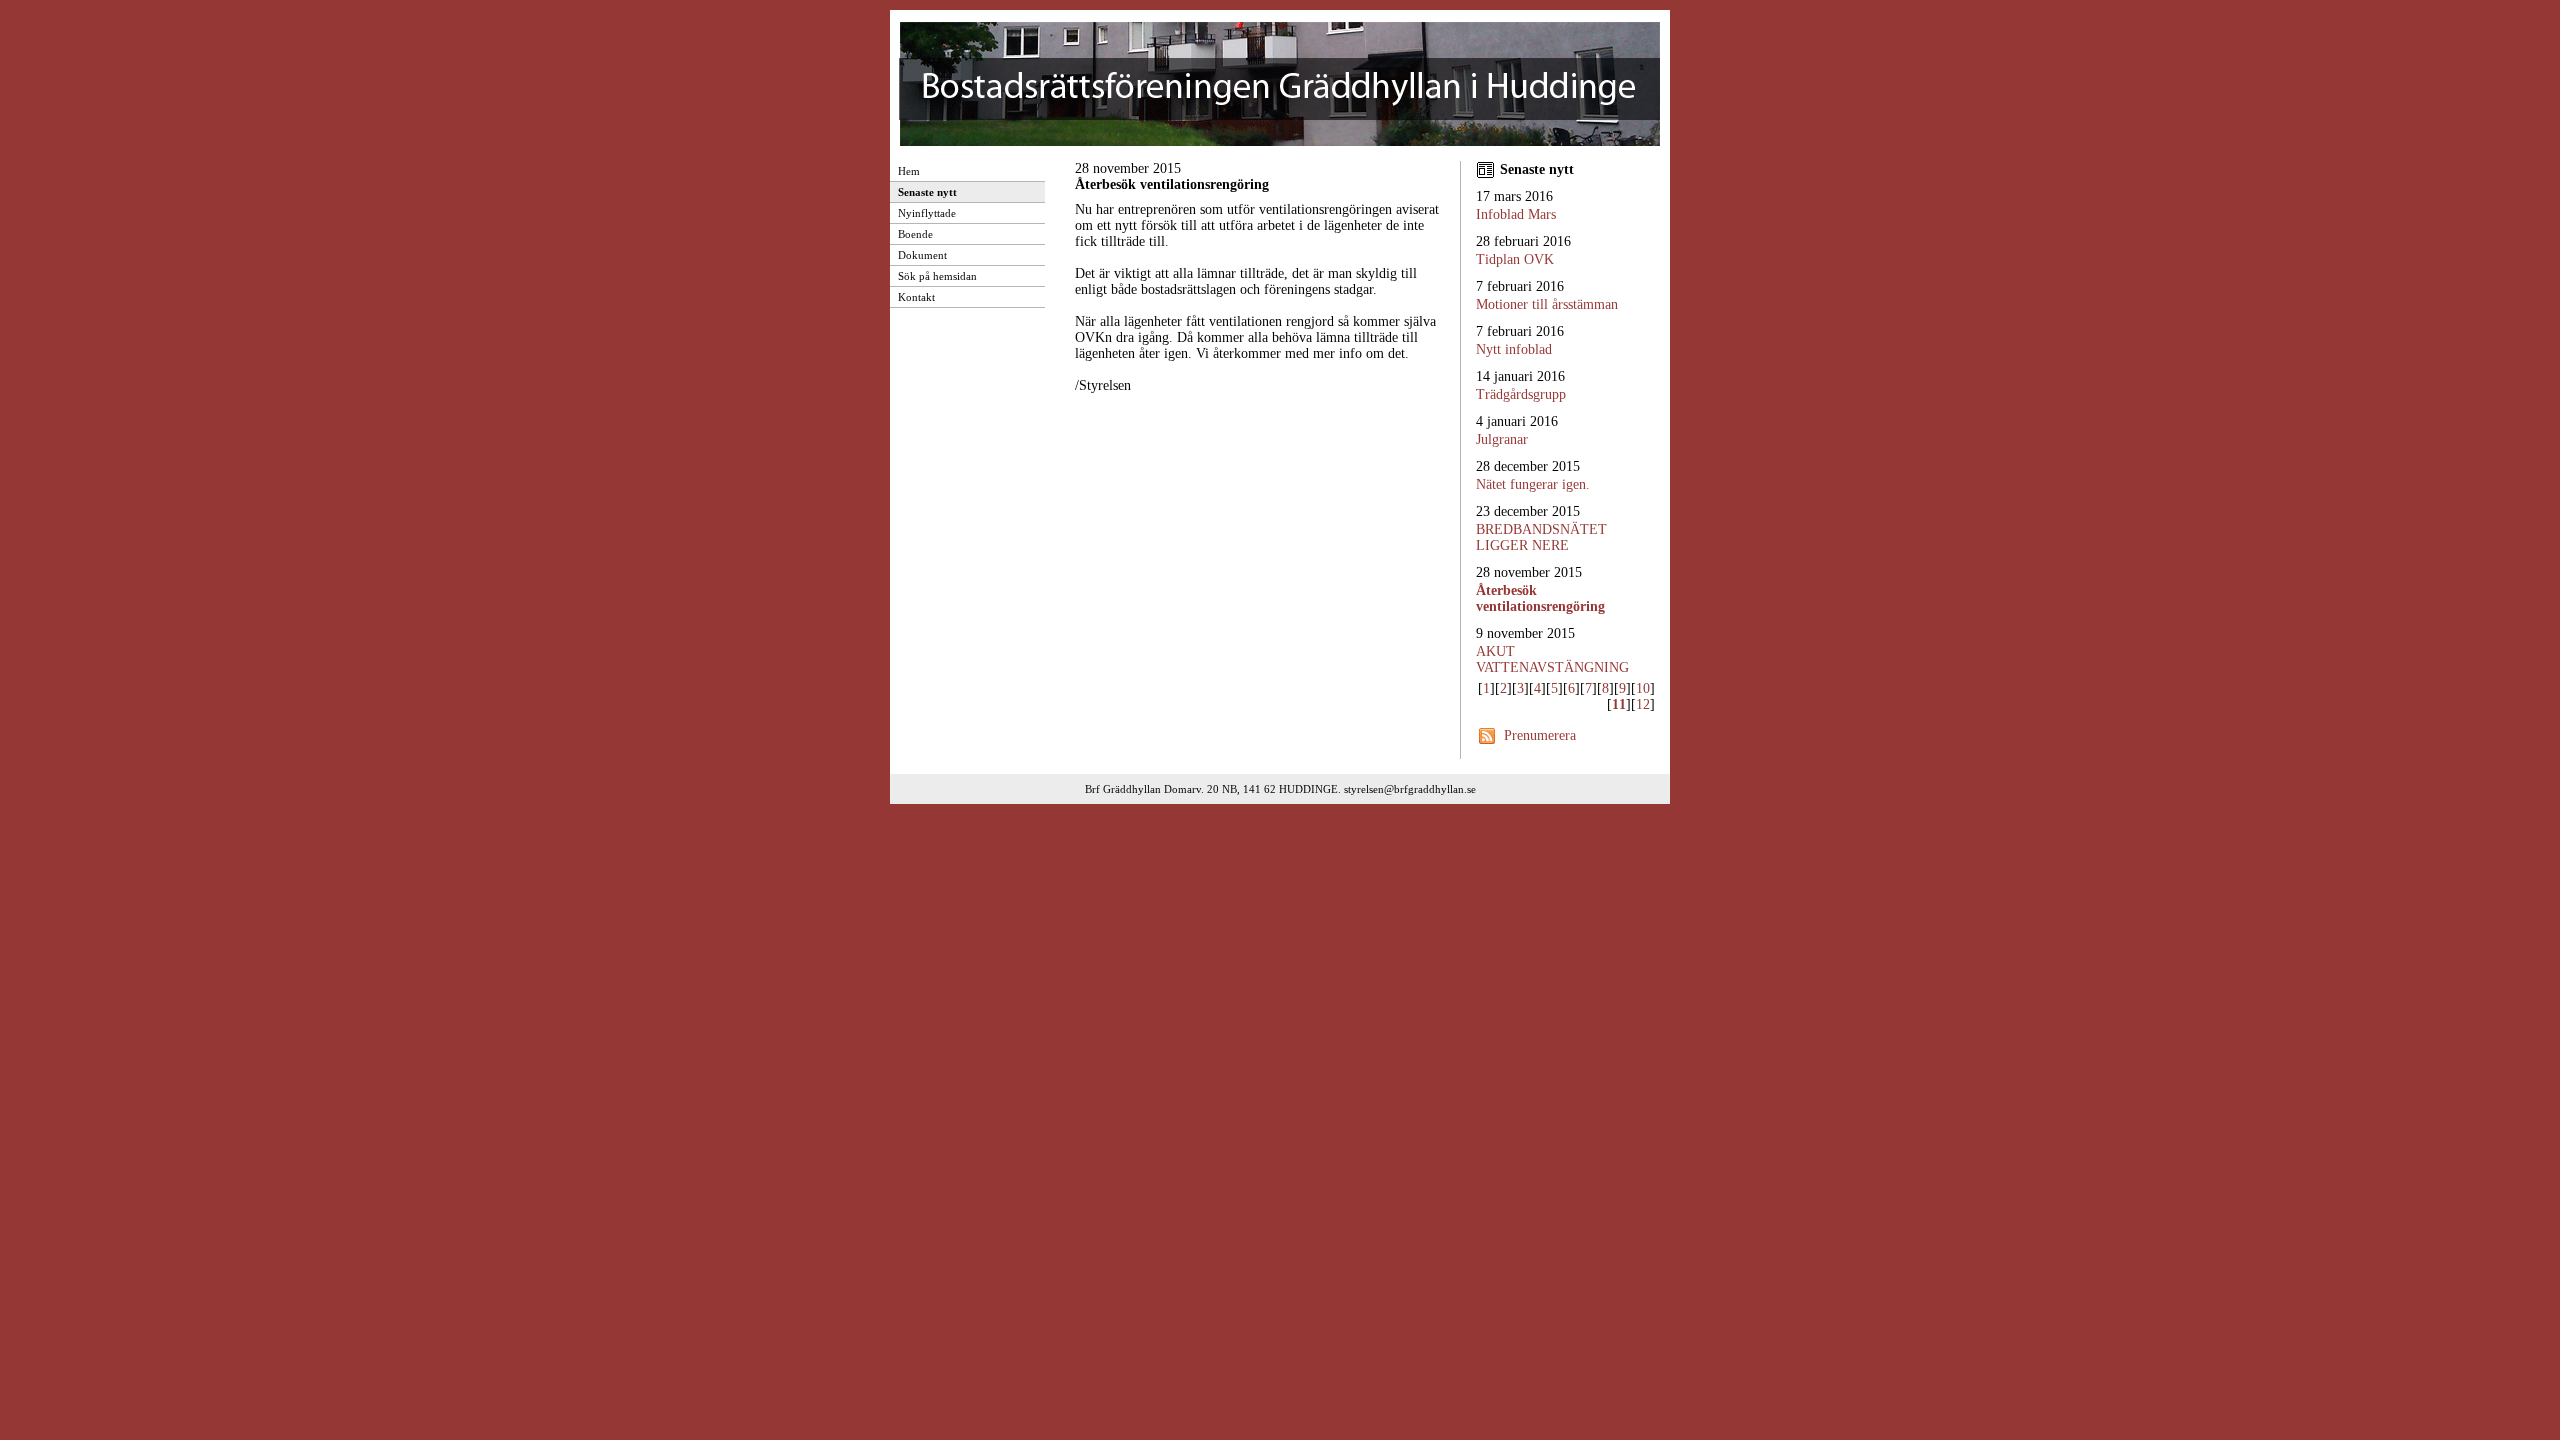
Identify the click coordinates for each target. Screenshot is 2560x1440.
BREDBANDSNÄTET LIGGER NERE (1541, 537)
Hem (909, 171)
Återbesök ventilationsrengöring (1540, 598)
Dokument (922, 255)
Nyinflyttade (927, 213)
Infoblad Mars (1516, 214)
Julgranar (1502, 439)
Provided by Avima (1613, 813)
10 (1643, 688)
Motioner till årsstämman (1547, 304)
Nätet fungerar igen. (1533, 484)
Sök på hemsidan (937, 276)
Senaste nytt (927, 192)
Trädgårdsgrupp (1521, 394)
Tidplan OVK (1515, 259)
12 (1643, 704)
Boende (915, 234)
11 (1619, 704)
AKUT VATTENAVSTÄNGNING (1552, 659)
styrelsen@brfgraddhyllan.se (1410, 789)
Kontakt (916, 297)
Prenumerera (1540, 735)
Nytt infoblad (1514, 349)
